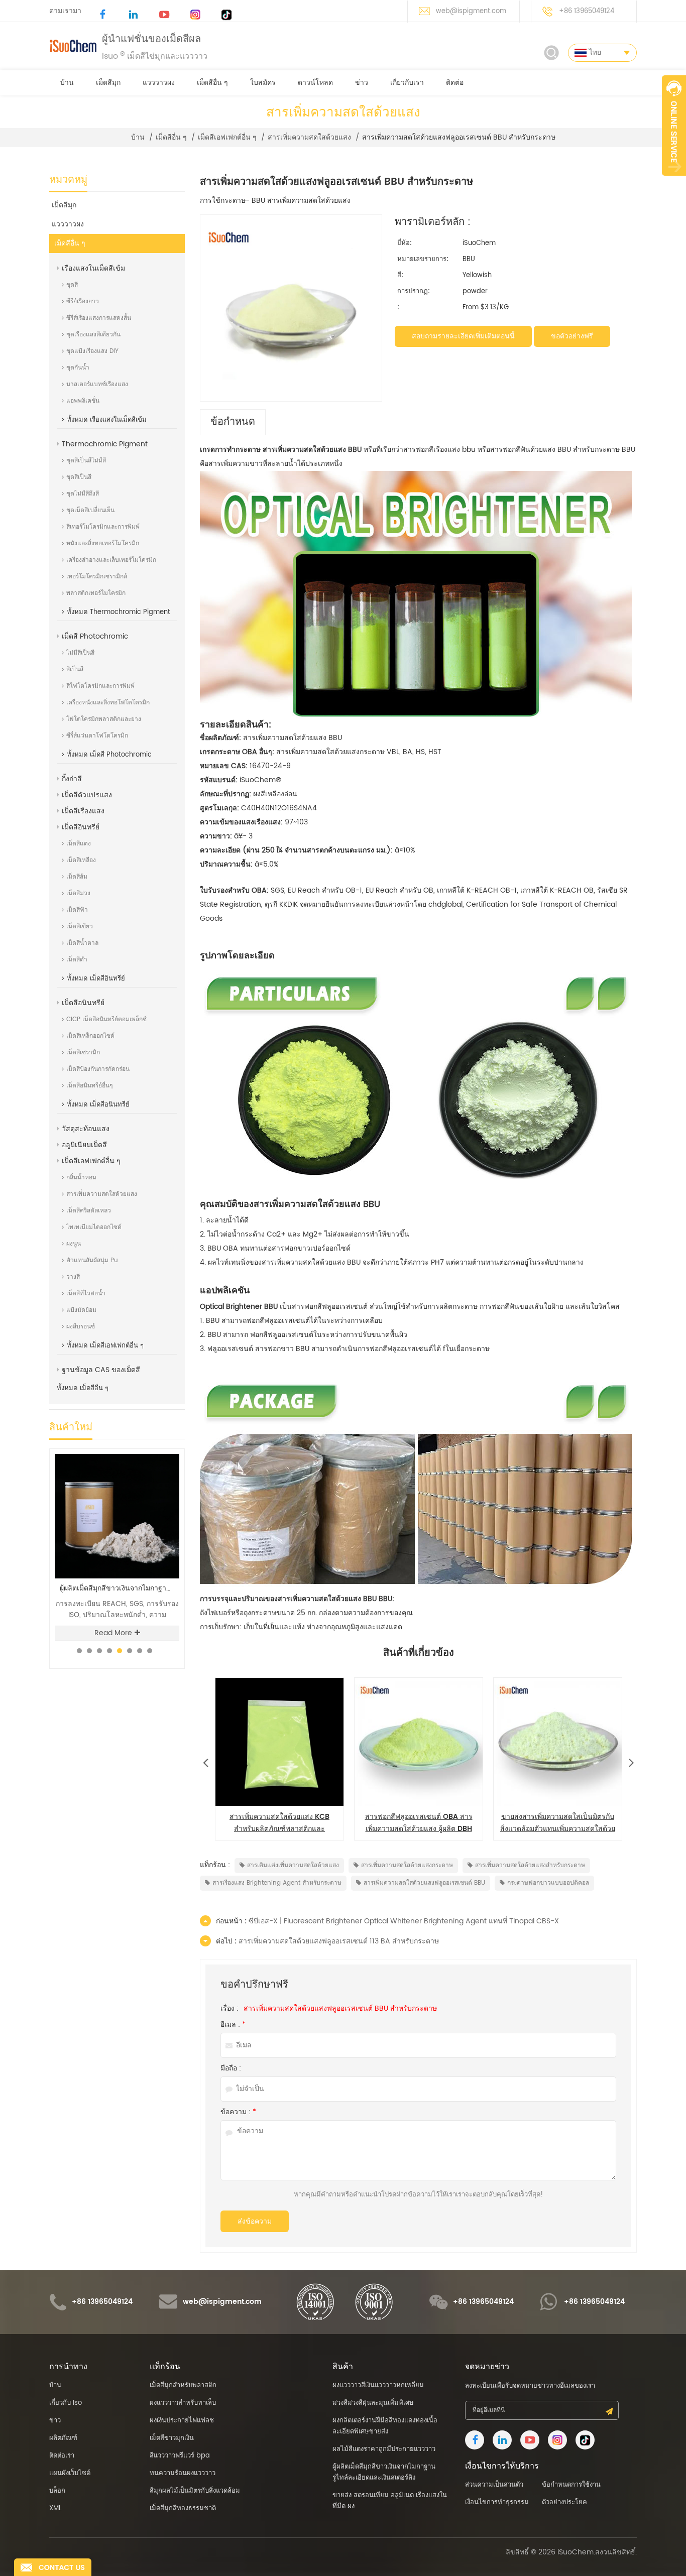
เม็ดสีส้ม (77, 877)
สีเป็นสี (75, 669)
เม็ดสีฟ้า (77, 910)
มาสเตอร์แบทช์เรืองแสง (97, 384)
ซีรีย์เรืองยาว (83, 301)
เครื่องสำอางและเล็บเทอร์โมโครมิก (111, 560)
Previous (205, 1760)
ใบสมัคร (263, 83)
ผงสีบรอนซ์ (81, 1327)
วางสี (73, 1277)
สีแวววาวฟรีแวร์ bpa (180, 2456)
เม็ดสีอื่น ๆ (212, 83)
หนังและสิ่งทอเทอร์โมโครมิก (103, 543)
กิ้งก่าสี (72, 779)
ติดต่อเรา (62, 2456)
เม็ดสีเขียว (80, 927)
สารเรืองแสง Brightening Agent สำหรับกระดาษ (277, 1883)
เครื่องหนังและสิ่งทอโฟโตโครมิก (108, 703)
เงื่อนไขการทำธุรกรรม (497, 2502)
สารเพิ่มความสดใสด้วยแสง (309, 138)
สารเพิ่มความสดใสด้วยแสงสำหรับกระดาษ (530, 1865)
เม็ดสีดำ (77, 960)
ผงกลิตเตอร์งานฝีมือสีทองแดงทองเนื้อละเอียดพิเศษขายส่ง (385, 2426)
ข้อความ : (238, 2112)
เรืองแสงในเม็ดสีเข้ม (93, 268)
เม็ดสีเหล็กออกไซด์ (90, 1036)
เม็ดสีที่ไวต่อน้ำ (86, 1294)
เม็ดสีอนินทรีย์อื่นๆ (89, 1086)
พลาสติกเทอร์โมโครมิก (96, 593)
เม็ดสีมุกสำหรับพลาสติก (183, 2385)
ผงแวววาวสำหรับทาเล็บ (183, 2403)
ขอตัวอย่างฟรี (572, 336)
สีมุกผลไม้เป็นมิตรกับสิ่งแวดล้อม (195, 2491)
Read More (113, 1633)
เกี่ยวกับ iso (66, 2403)
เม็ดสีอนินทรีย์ (83, 1003)
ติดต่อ (455, 83)
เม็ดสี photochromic (95, 636)
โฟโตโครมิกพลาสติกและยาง (104, 719)
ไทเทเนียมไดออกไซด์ (94, 1227)
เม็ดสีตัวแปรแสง (87, 795)
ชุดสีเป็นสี (79, 477)
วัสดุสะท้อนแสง (86, 1129)
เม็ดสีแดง (79, 844)
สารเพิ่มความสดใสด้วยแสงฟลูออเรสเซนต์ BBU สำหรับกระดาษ (340, 2009)
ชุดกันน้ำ (78, 368)
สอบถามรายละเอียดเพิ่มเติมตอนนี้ (463, 336)
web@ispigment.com (471, 11)
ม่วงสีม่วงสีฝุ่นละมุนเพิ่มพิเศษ (373, 2403)
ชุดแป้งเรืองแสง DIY (92, 351)
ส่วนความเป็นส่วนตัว (494, 2485)
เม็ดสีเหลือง (81, 860)
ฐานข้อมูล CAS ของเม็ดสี (101, 1370)
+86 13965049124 (587, 11)
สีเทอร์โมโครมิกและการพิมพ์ (103, 527)
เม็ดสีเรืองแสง (83, 811)
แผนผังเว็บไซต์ (70, 2473)
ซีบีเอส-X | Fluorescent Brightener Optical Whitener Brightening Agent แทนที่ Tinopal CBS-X (404, 1921)
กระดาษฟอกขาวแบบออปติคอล (548, 1883)
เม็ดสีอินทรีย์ (81, 827)
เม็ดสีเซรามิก (83, 1053)
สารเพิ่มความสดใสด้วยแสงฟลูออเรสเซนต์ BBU (424, 1883)
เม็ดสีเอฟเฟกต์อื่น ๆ (227, 138)
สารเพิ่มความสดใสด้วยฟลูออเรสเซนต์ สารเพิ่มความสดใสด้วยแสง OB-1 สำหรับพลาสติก (558, 1823)
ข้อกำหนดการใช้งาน (571, 2485)
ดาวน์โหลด (315, 83)
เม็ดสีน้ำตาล (82, 943)
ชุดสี (72, 285)
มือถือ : (231, 2068)
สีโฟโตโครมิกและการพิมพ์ (100, 686)
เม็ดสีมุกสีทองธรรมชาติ (183, 2508)
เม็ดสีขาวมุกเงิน (172, 2438)
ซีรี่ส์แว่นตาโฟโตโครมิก (97, 736)
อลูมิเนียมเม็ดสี (84, 1145)
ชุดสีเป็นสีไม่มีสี (86, 461)
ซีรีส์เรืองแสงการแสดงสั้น (99, 318)
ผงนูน (74, 1244)
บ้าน (67, 83)
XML (55, 2508)
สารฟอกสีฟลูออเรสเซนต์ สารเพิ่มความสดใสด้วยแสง (279, 1823)
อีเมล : (233, 2025)
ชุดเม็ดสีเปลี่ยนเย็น (90, 510)
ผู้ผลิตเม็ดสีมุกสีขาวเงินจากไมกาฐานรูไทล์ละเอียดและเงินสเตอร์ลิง (384, 2472)
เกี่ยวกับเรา (407, 83)
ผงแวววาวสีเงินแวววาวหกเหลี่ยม (378, 2385)
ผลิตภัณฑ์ (63, 2438)
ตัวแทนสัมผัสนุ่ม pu (92, 1260)
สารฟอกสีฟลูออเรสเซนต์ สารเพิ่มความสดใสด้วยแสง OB (419, 1823)
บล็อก (57, 2491)
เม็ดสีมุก (108, 83)
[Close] (674, 181)
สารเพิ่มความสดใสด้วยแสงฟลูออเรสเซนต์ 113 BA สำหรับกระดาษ (339, 1941)
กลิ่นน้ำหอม (81, 1178)
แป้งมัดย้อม (81, 1310)
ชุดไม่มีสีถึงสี (83, 494)
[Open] (674, 126)
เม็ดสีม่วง (78, 893)
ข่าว (362, 83)
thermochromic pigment (105, 444)
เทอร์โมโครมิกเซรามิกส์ (97, 577)
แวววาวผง (159, 83)
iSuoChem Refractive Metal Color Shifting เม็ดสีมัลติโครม (120, 1588)
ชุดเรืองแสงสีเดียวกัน (93, 335)
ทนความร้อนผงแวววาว (183, 2473)
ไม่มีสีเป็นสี (80, 653)
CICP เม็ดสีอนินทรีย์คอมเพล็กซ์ (106, 1019)
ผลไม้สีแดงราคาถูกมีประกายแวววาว (384, 2449)
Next (631, 1760)
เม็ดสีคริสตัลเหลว (89, 1211)
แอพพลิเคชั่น (83, 401)
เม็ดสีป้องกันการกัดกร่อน (98, 1069)
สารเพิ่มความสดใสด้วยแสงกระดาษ (407, 1865)
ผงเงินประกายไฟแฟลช (182, 2421)
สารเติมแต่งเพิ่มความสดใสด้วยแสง (293, 1865)
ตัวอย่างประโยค (564, 2502)
